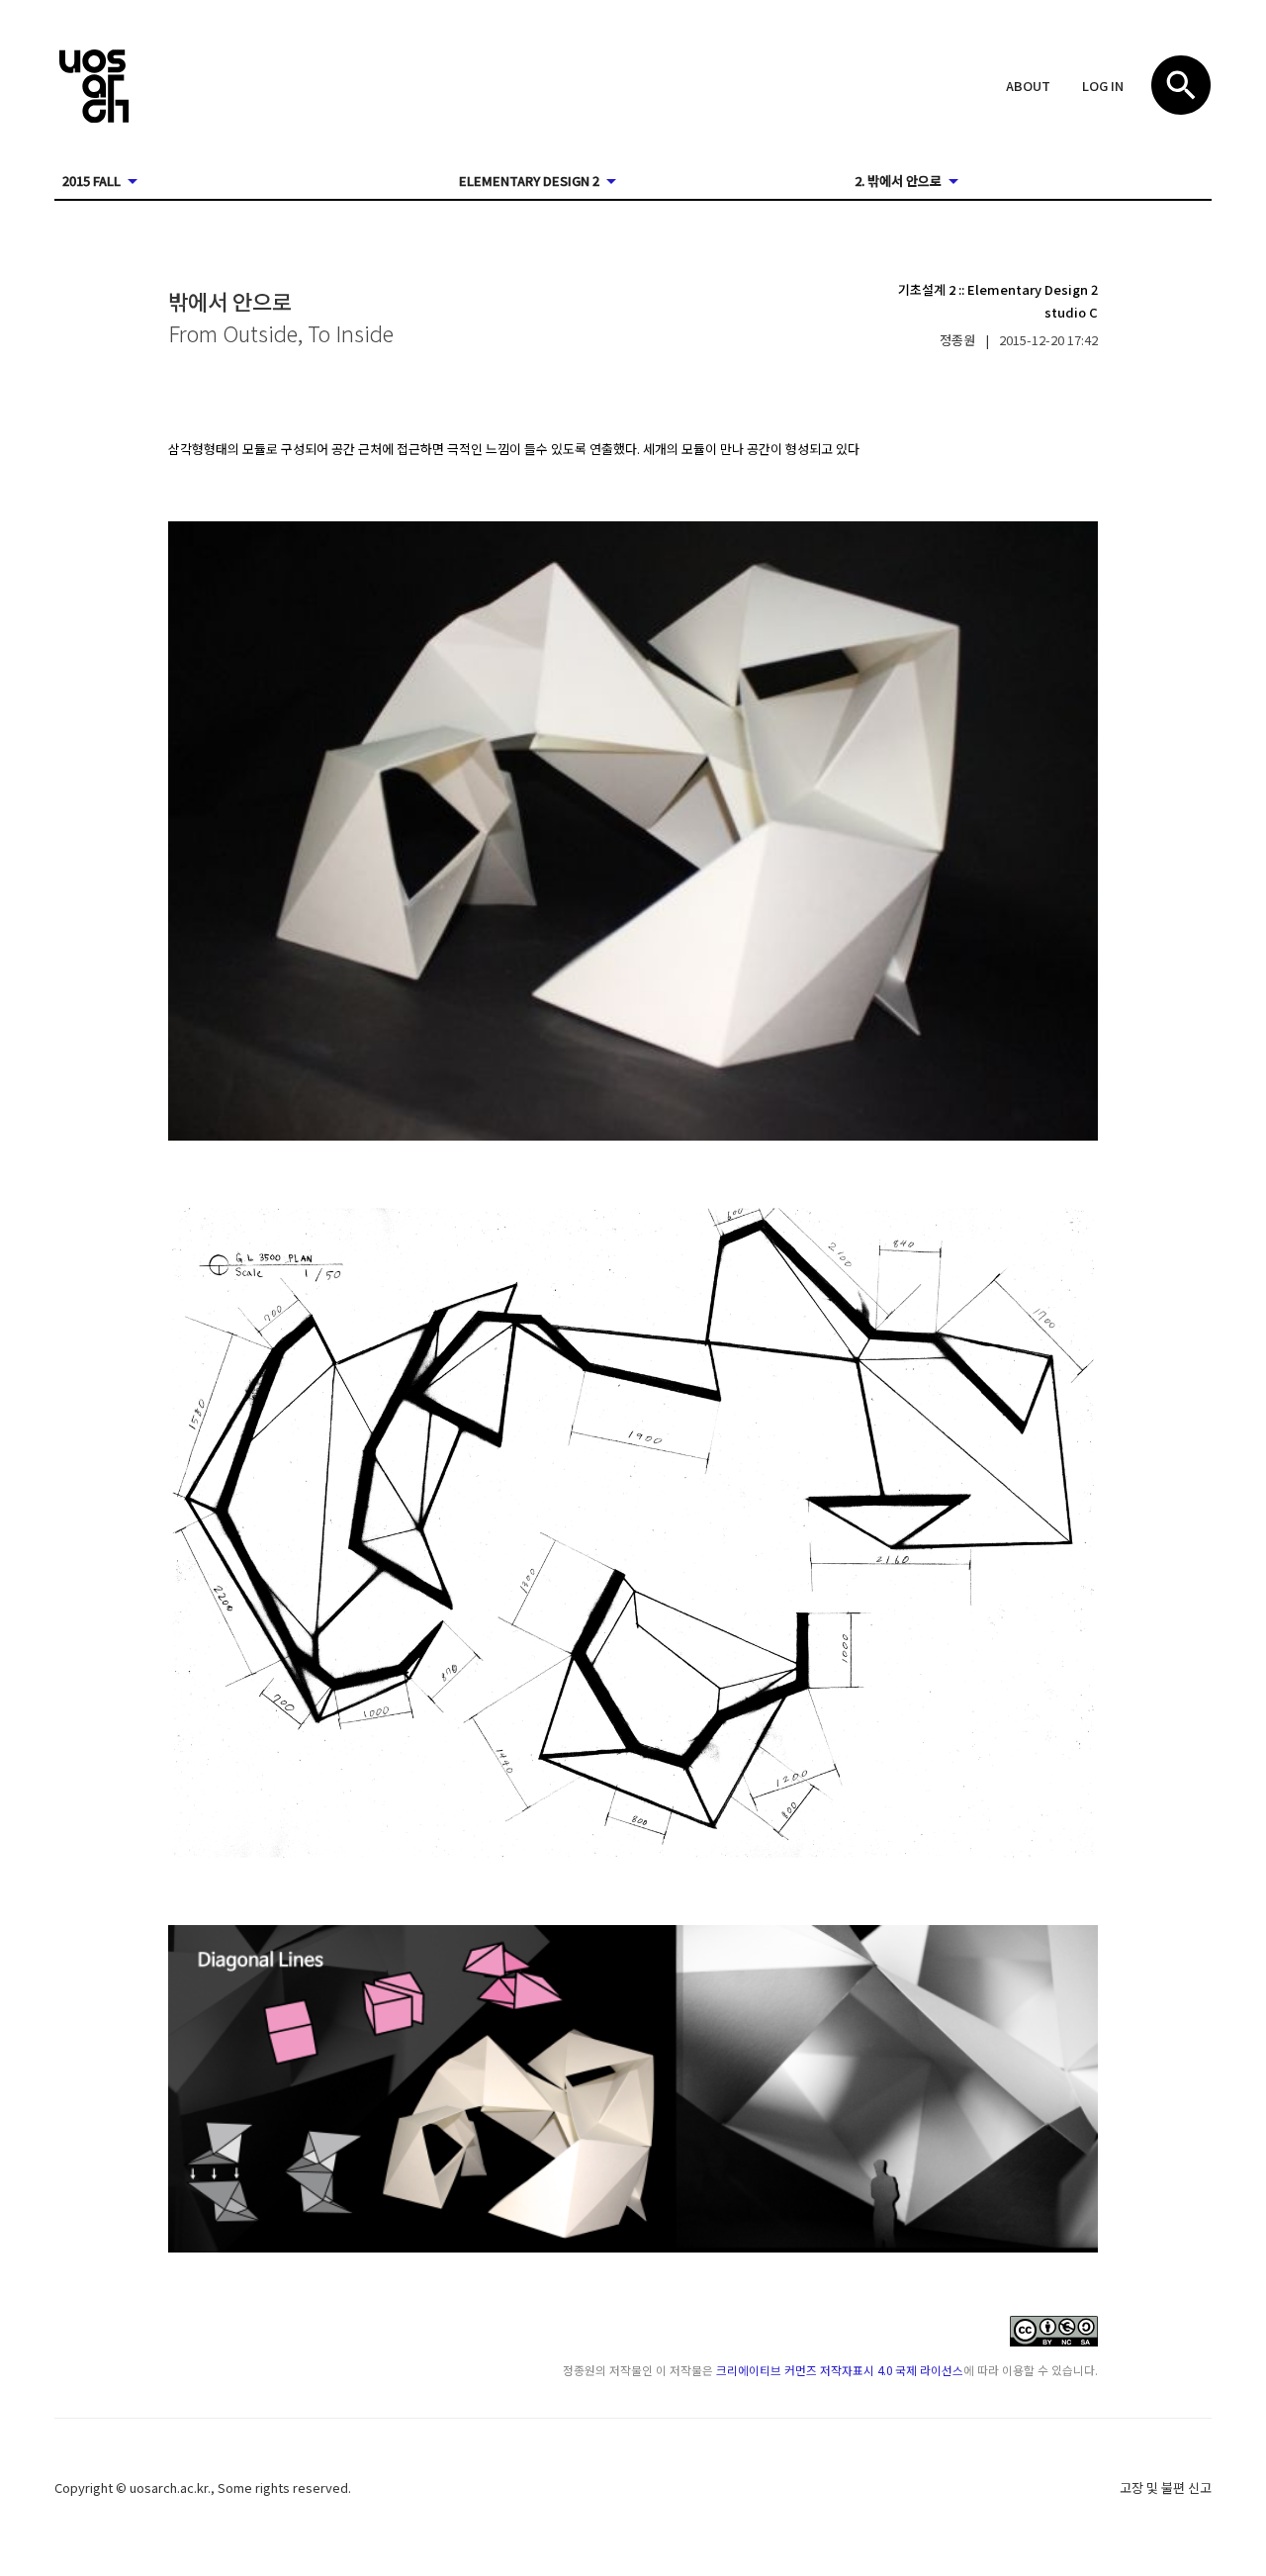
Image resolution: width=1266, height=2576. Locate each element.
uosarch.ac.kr (169, 2487)
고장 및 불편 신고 (1166, 2487)
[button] (1028, 87)
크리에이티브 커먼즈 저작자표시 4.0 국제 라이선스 (840, 2370)
